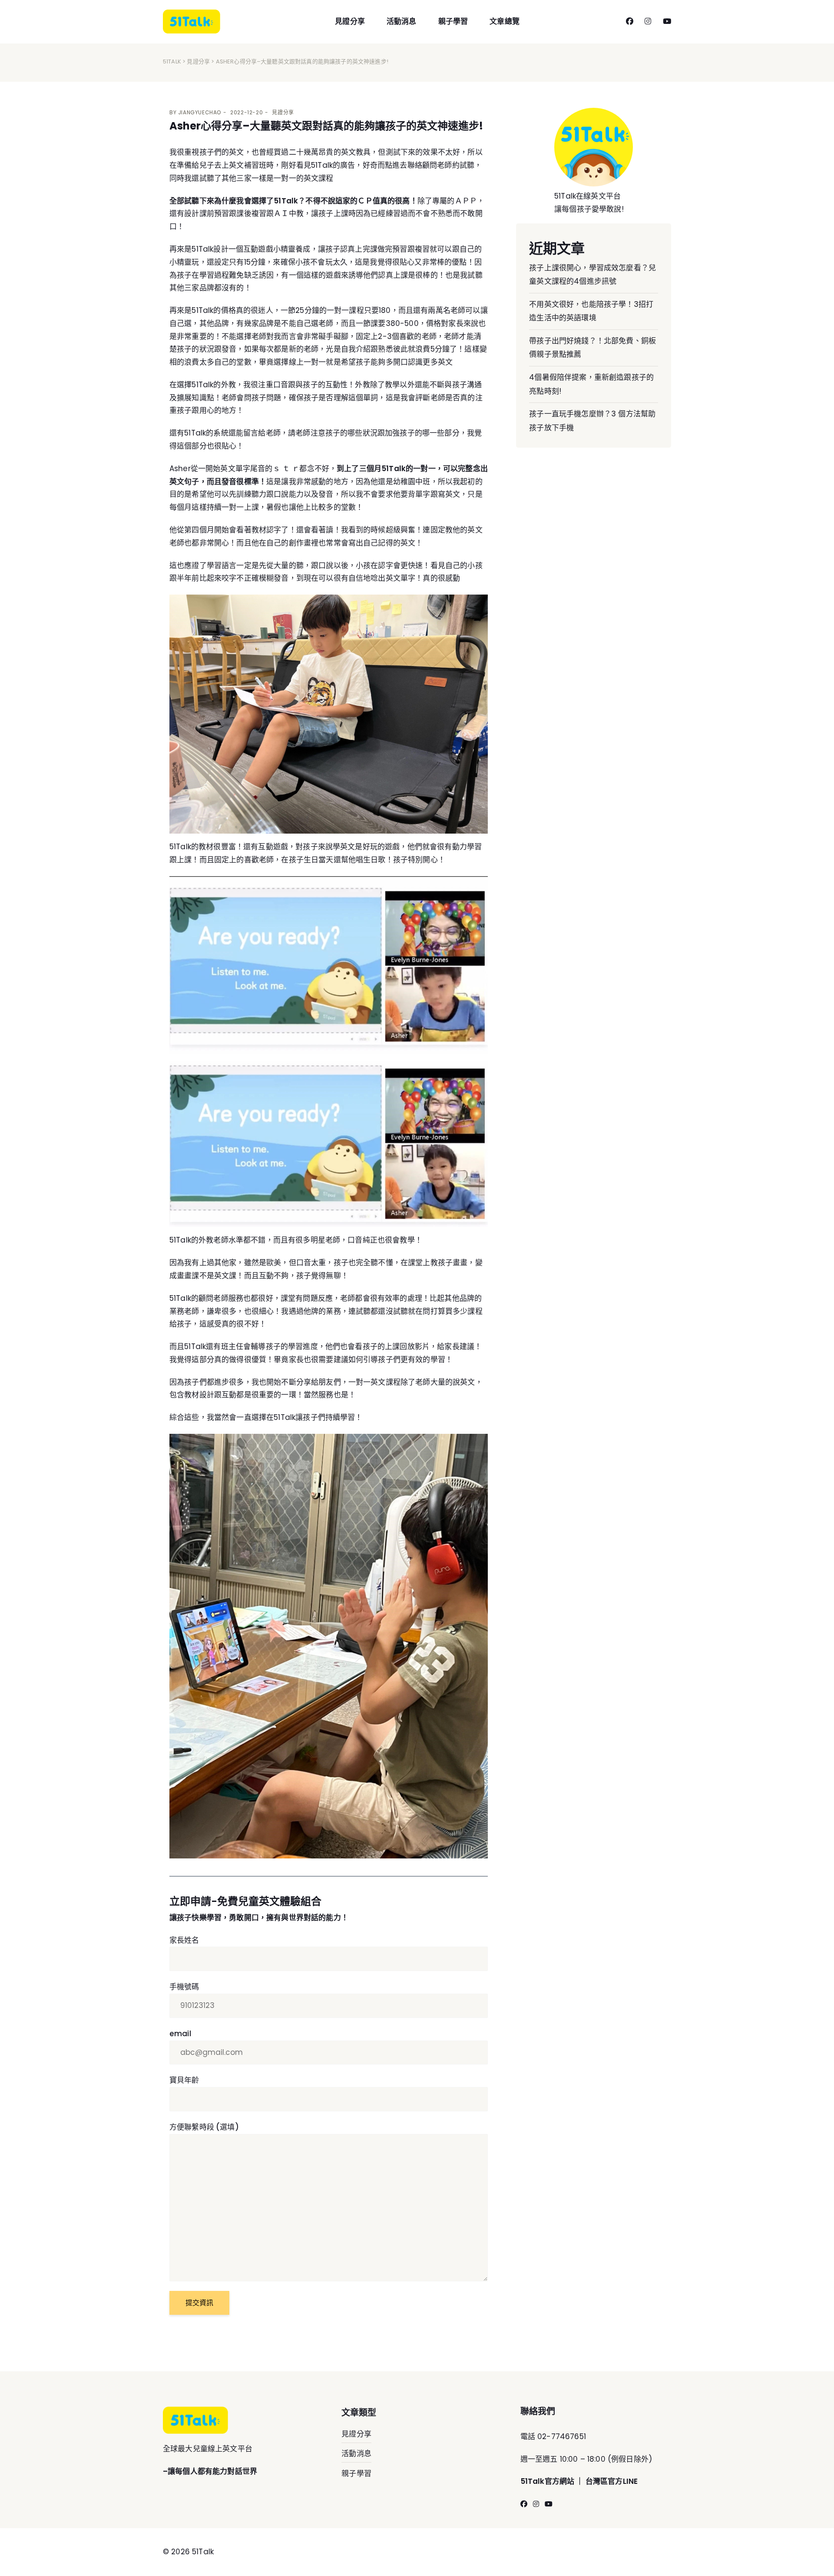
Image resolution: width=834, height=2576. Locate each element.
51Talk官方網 (544, 2481)
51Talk (172, 61)
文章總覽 (505, 21)
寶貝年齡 (184, 2080)
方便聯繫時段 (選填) (204, 2127)
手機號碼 (184, 1987)
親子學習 (453, 21)
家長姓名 (184, 1940)
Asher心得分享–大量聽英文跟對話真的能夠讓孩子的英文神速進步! (326, 126)
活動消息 (402, 21)
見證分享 (350, 21)
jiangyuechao (200, 112)
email (180, 2034)
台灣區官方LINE (612, 2481)
